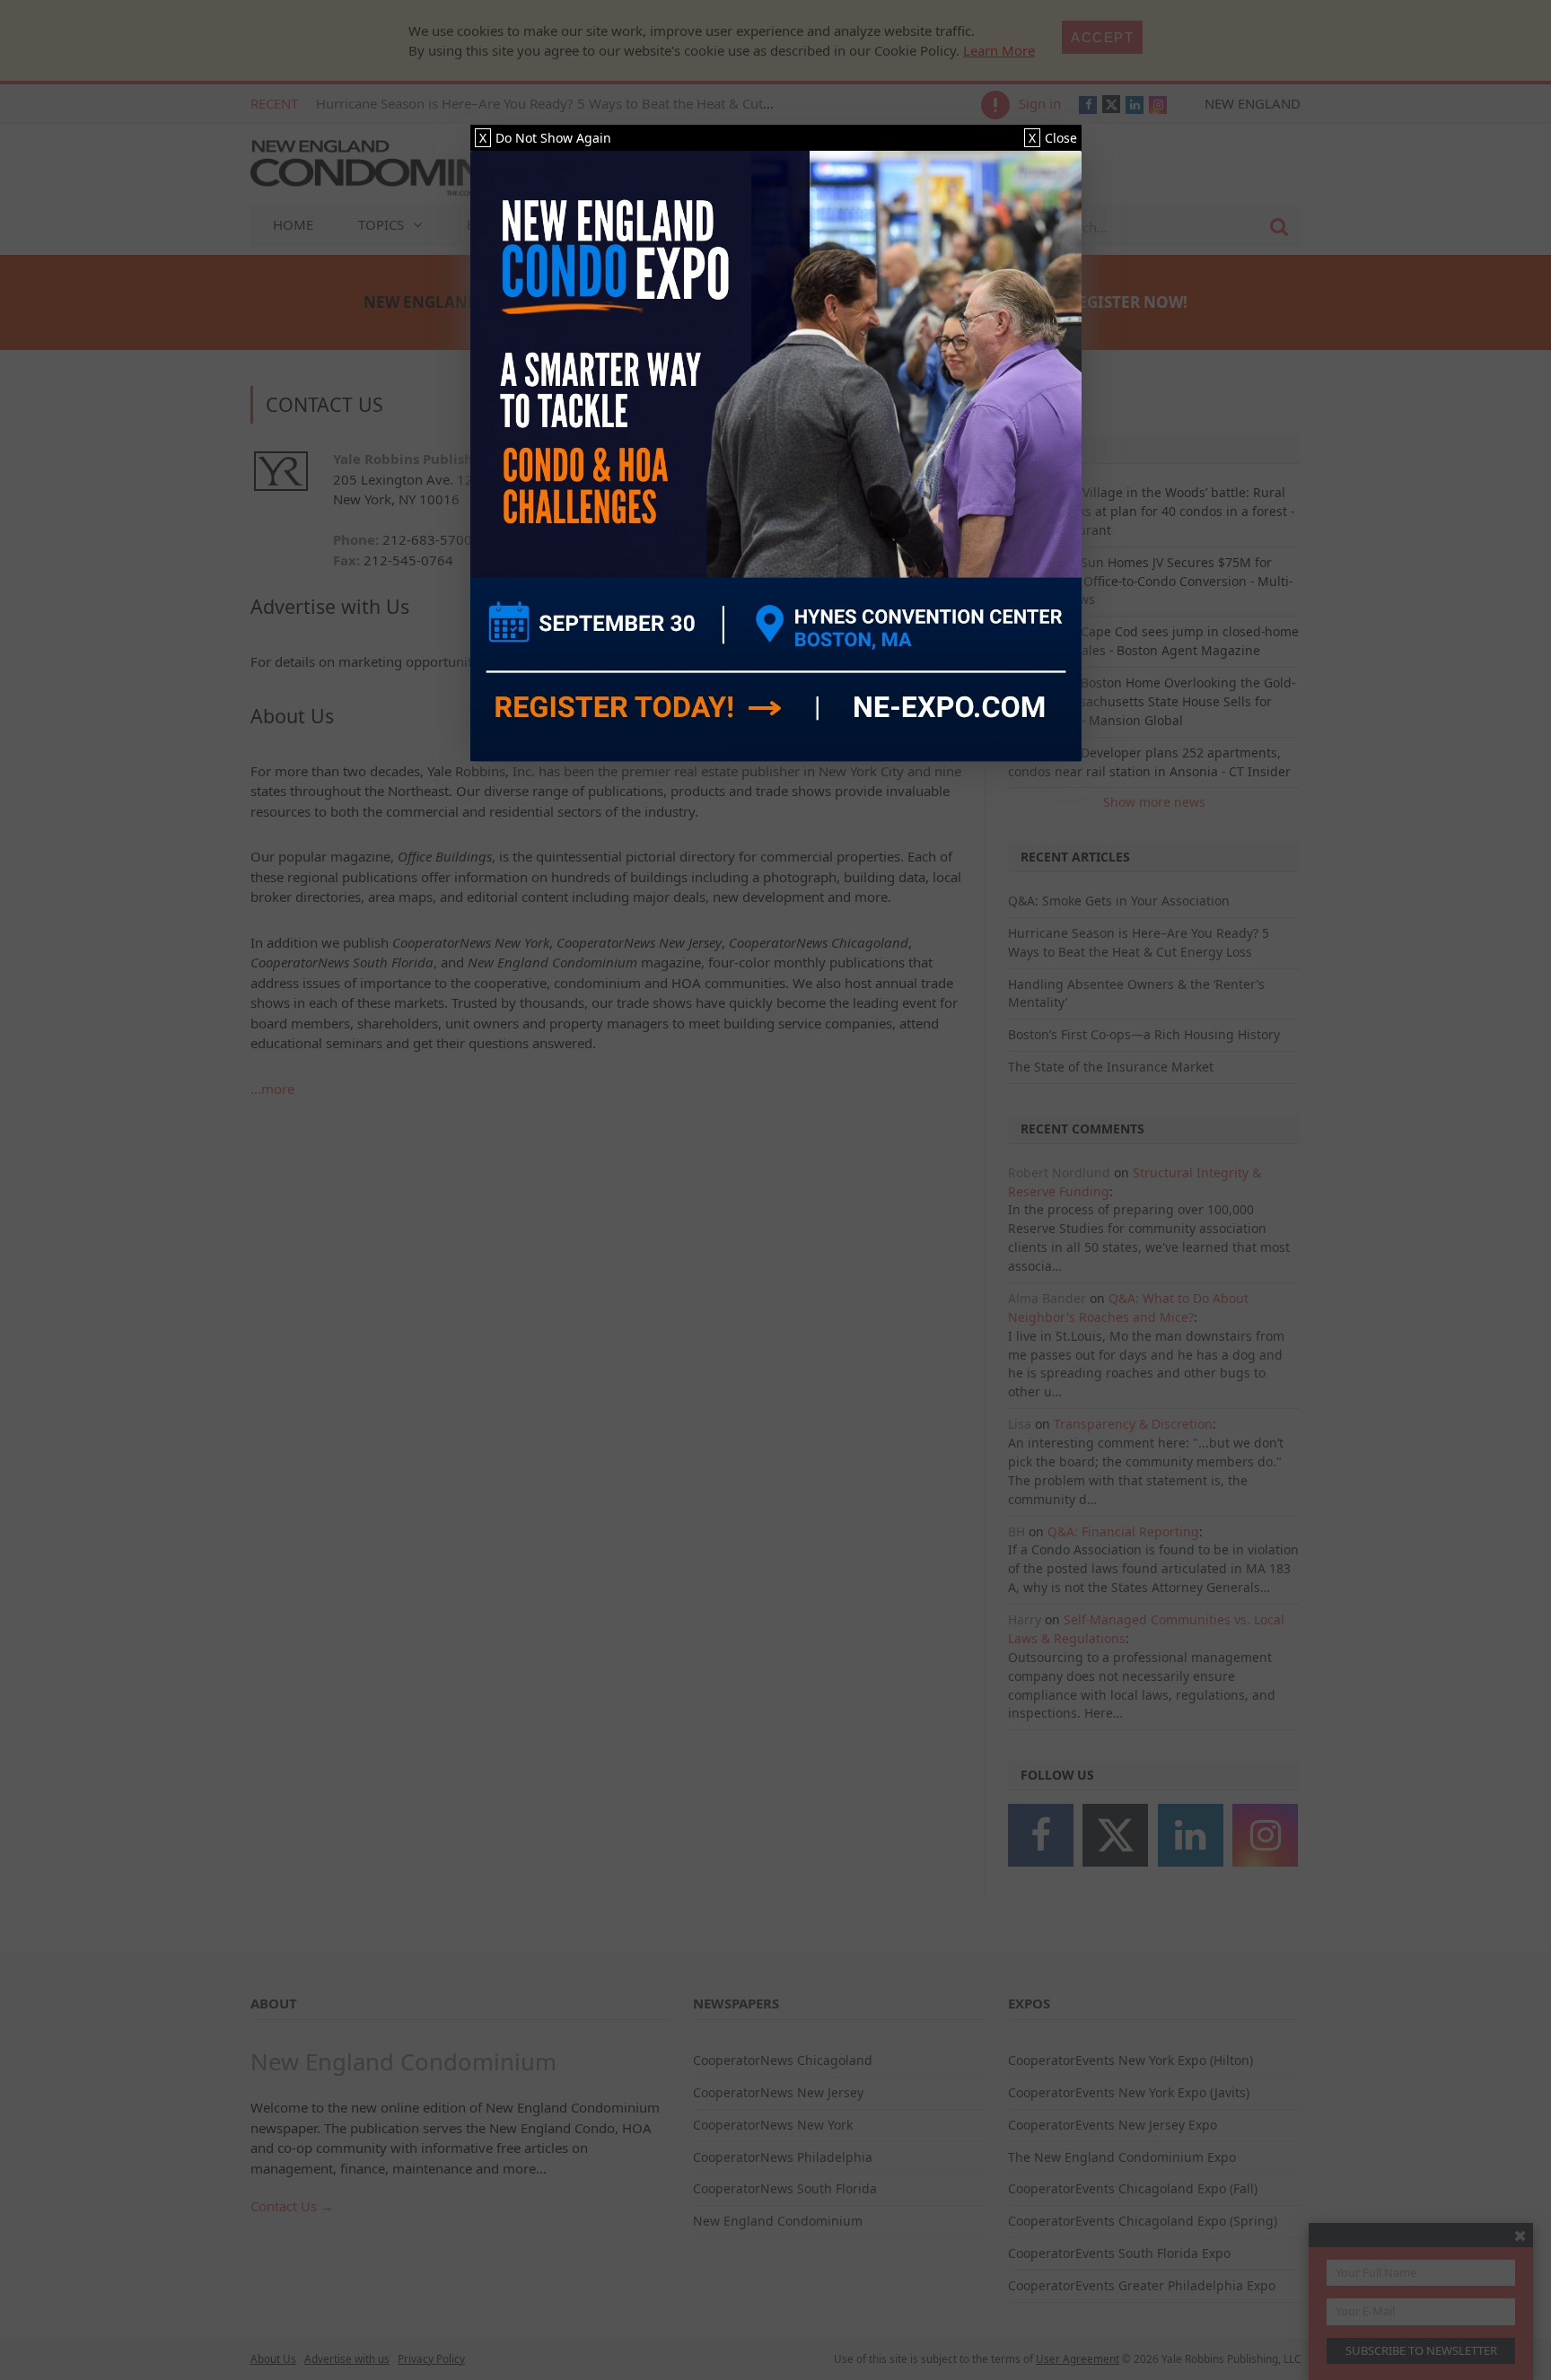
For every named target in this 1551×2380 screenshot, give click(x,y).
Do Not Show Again (545, 138)
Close (1053, 138)
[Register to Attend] (776, 456)
